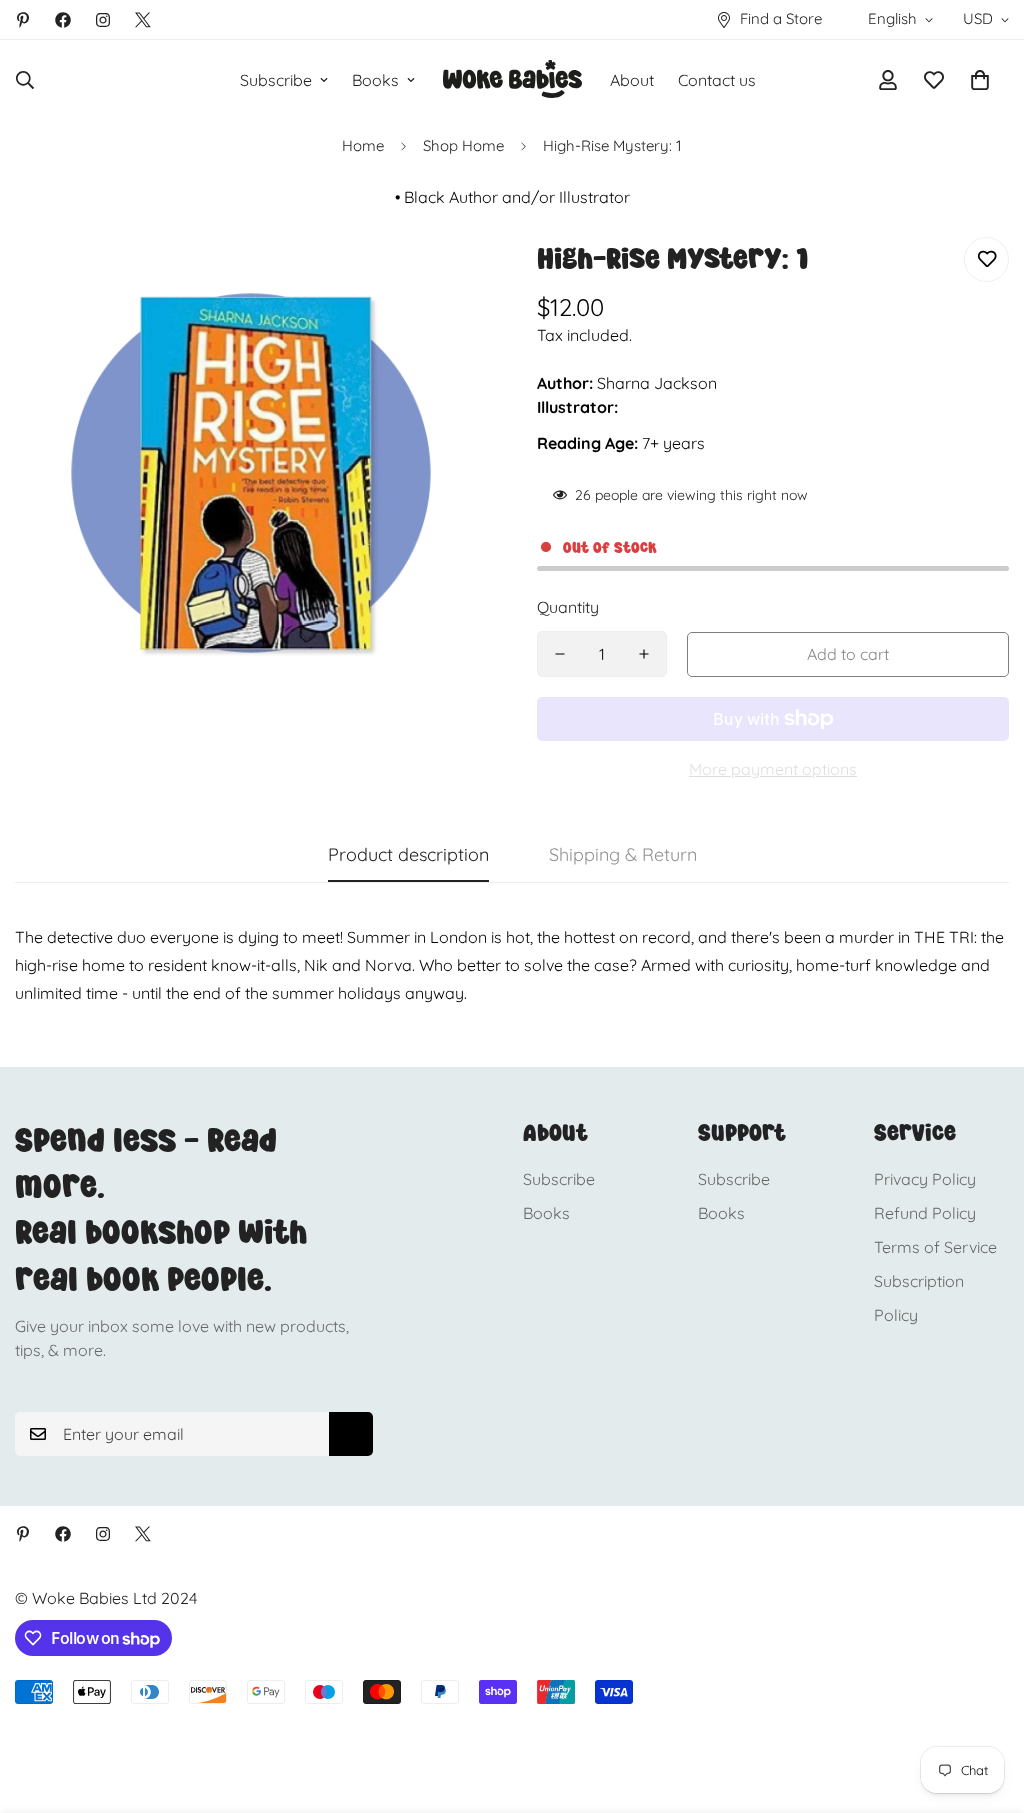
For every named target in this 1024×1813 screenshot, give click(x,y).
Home (363, 145)
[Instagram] (103, 20)
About (632, 80)
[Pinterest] (23, 20)
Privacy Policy (925, 1179)
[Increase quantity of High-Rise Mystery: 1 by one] (644, 654)
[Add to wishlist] (986, 259)
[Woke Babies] (512, 80)
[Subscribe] (351, 1434)
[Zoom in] (444, 279)
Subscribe (276, 80)
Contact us (717, 80)
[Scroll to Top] (985, 1704)
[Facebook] (63, 20)
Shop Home (463, 145)
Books (375, 80)
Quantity (568, 607)
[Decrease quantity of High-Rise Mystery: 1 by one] (560, 654)
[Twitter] (143, 20)
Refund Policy (925, 1213)
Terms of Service (935, 1247)
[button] (980, 80)
